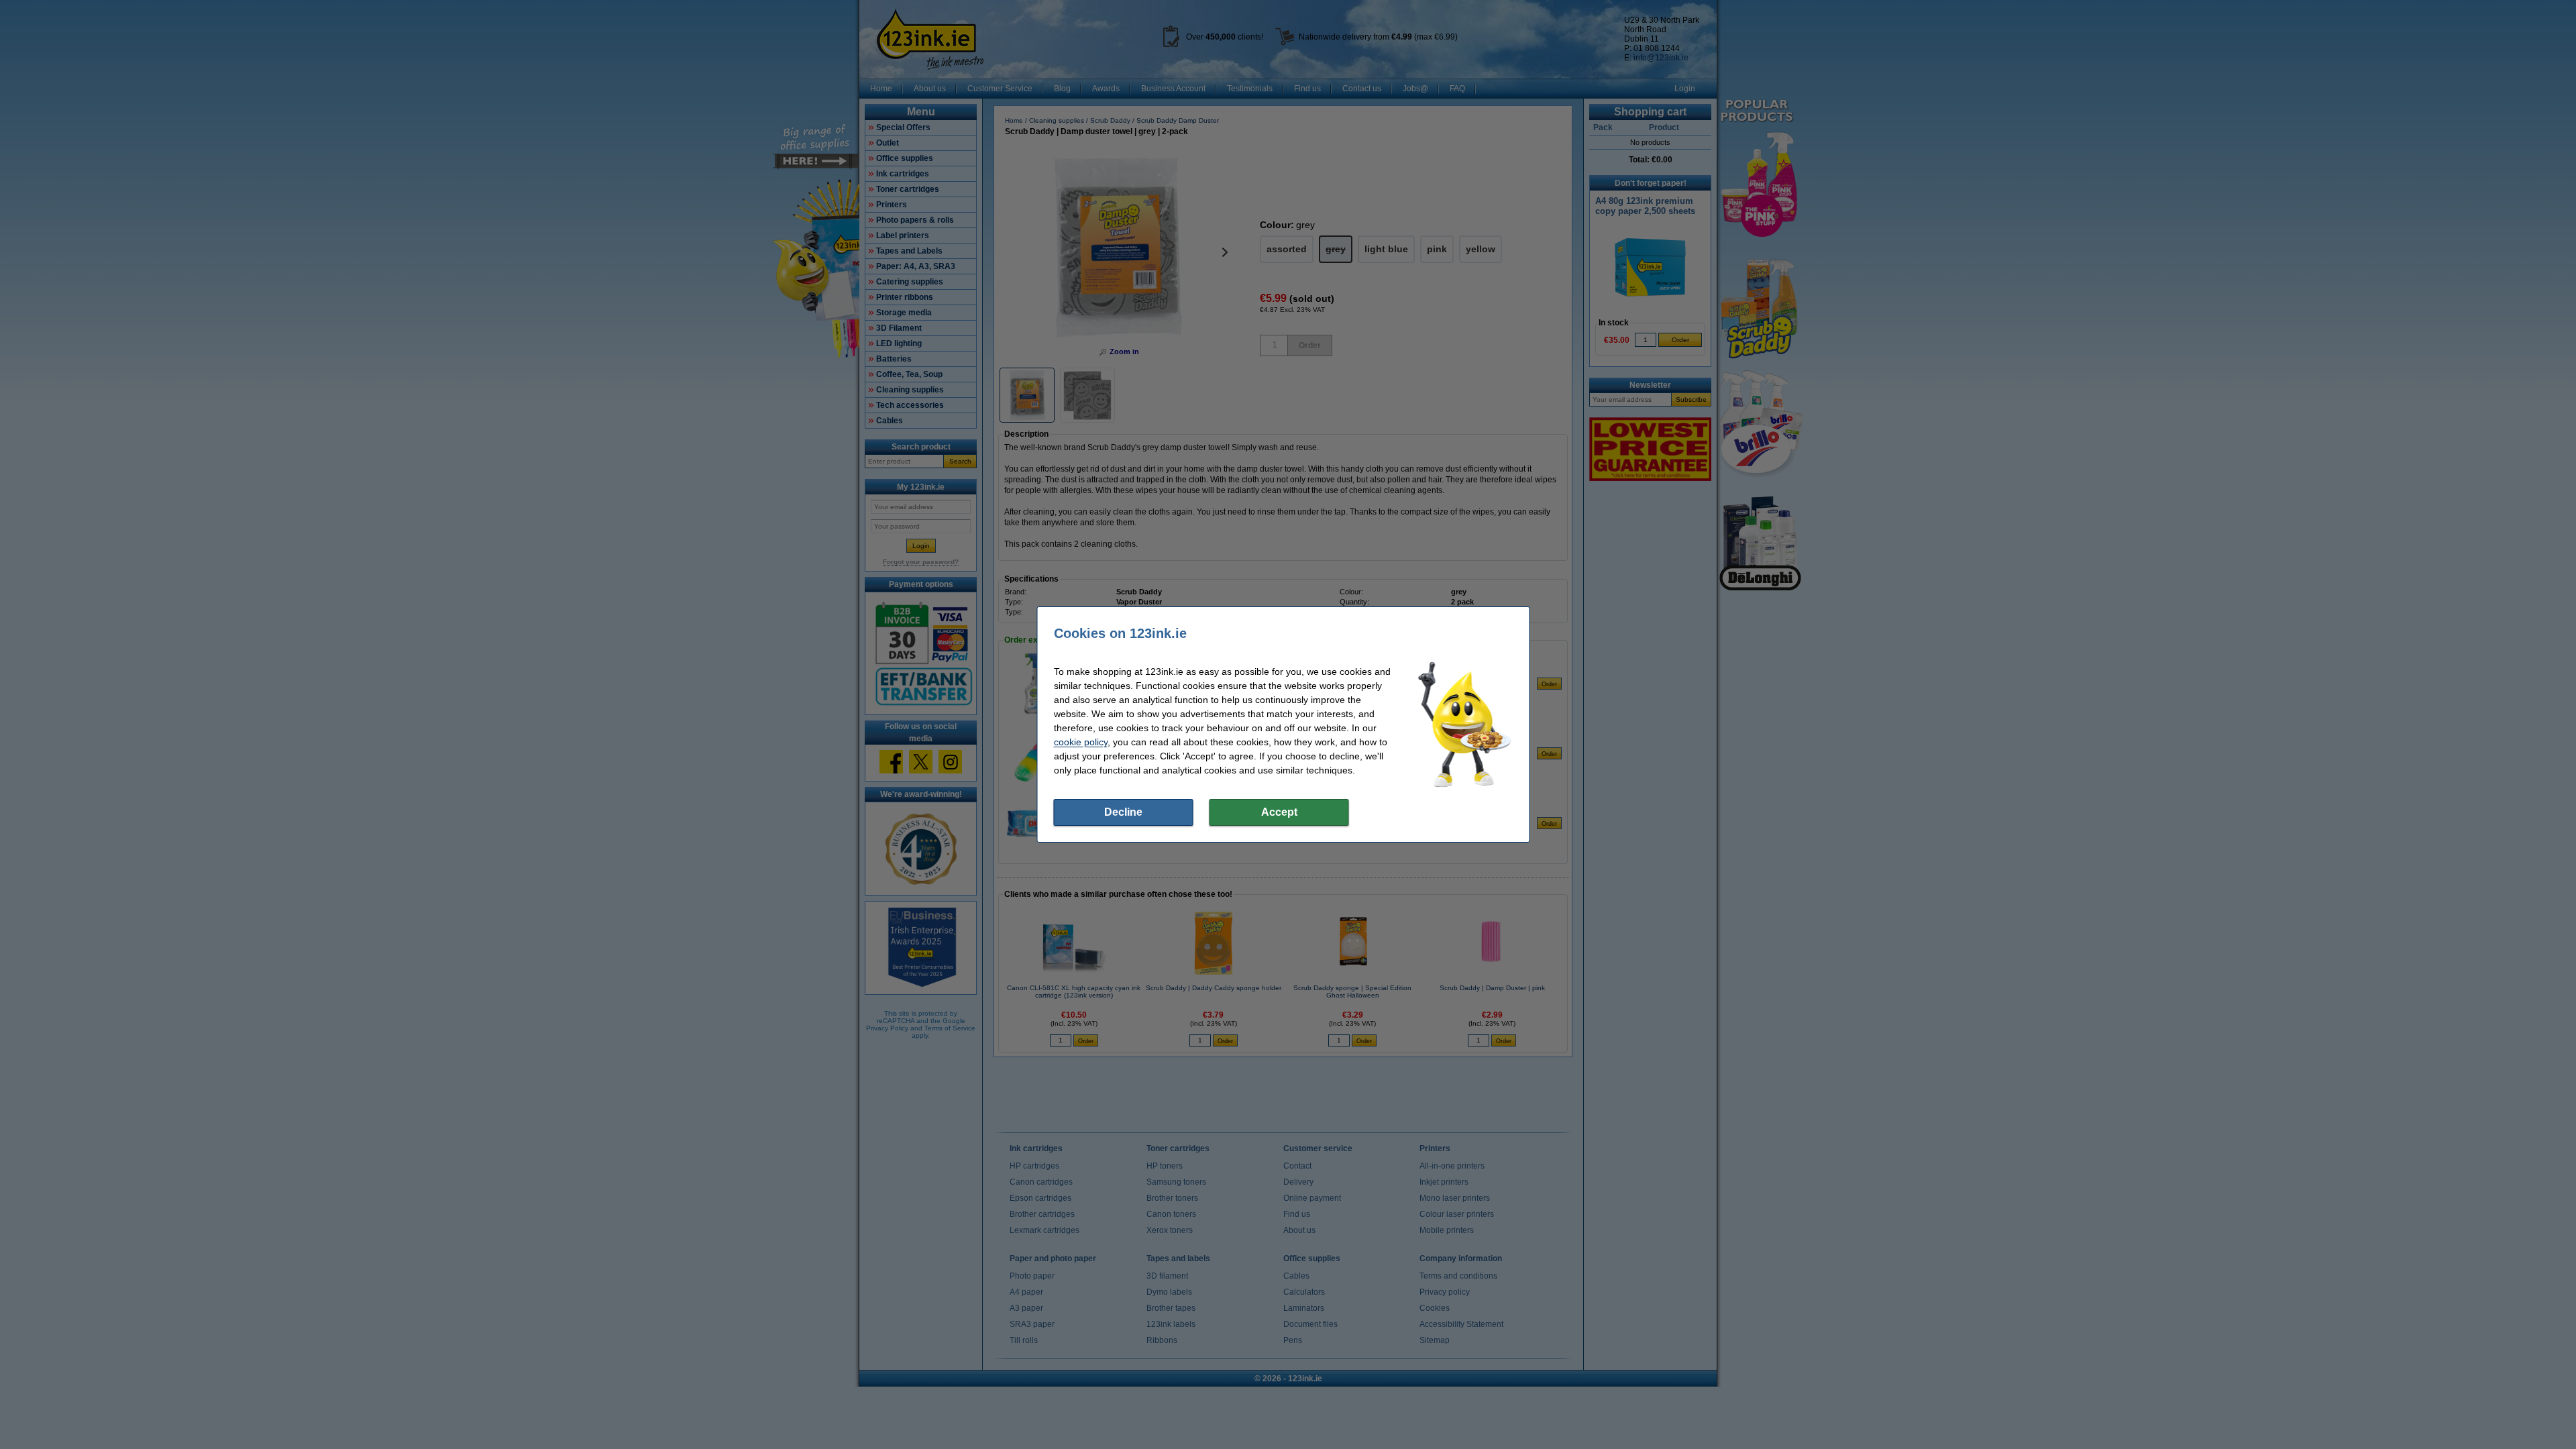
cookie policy (1081, 742)
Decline (1123, 812)
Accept (1279, 812)
